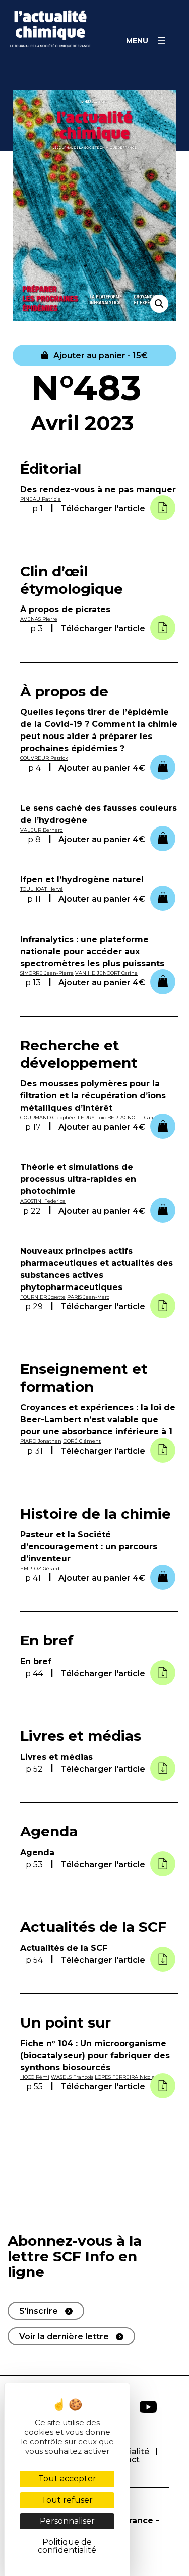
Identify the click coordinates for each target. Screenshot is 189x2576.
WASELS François (72, 2077)
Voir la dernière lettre (64, 2336)
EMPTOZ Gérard (40, 1568)
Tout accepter (67, 2479)
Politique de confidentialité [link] (67, 2546)
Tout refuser (67, 2500)
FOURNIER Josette (43, 1297)
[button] (94, 355)
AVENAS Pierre (39, 619)
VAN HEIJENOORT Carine (106, 973)
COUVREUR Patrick (44, 758)
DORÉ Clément (82, 1441)
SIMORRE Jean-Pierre (47, 973)
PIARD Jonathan (41, 1441)
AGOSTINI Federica (43, 1201)
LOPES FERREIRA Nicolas (126, 2077)
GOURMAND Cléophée (48, 1117)
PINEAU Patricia (41, 499)
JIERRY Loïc (91, 1117)
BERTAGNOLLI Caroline (136, 1117)
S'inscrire (39, 2311)
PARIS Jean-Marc (88, 1297)
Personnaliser (67, 2521)
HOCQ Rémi (35, 2077)
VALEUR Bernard (42, 830)
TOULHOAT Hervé (42, 889)
